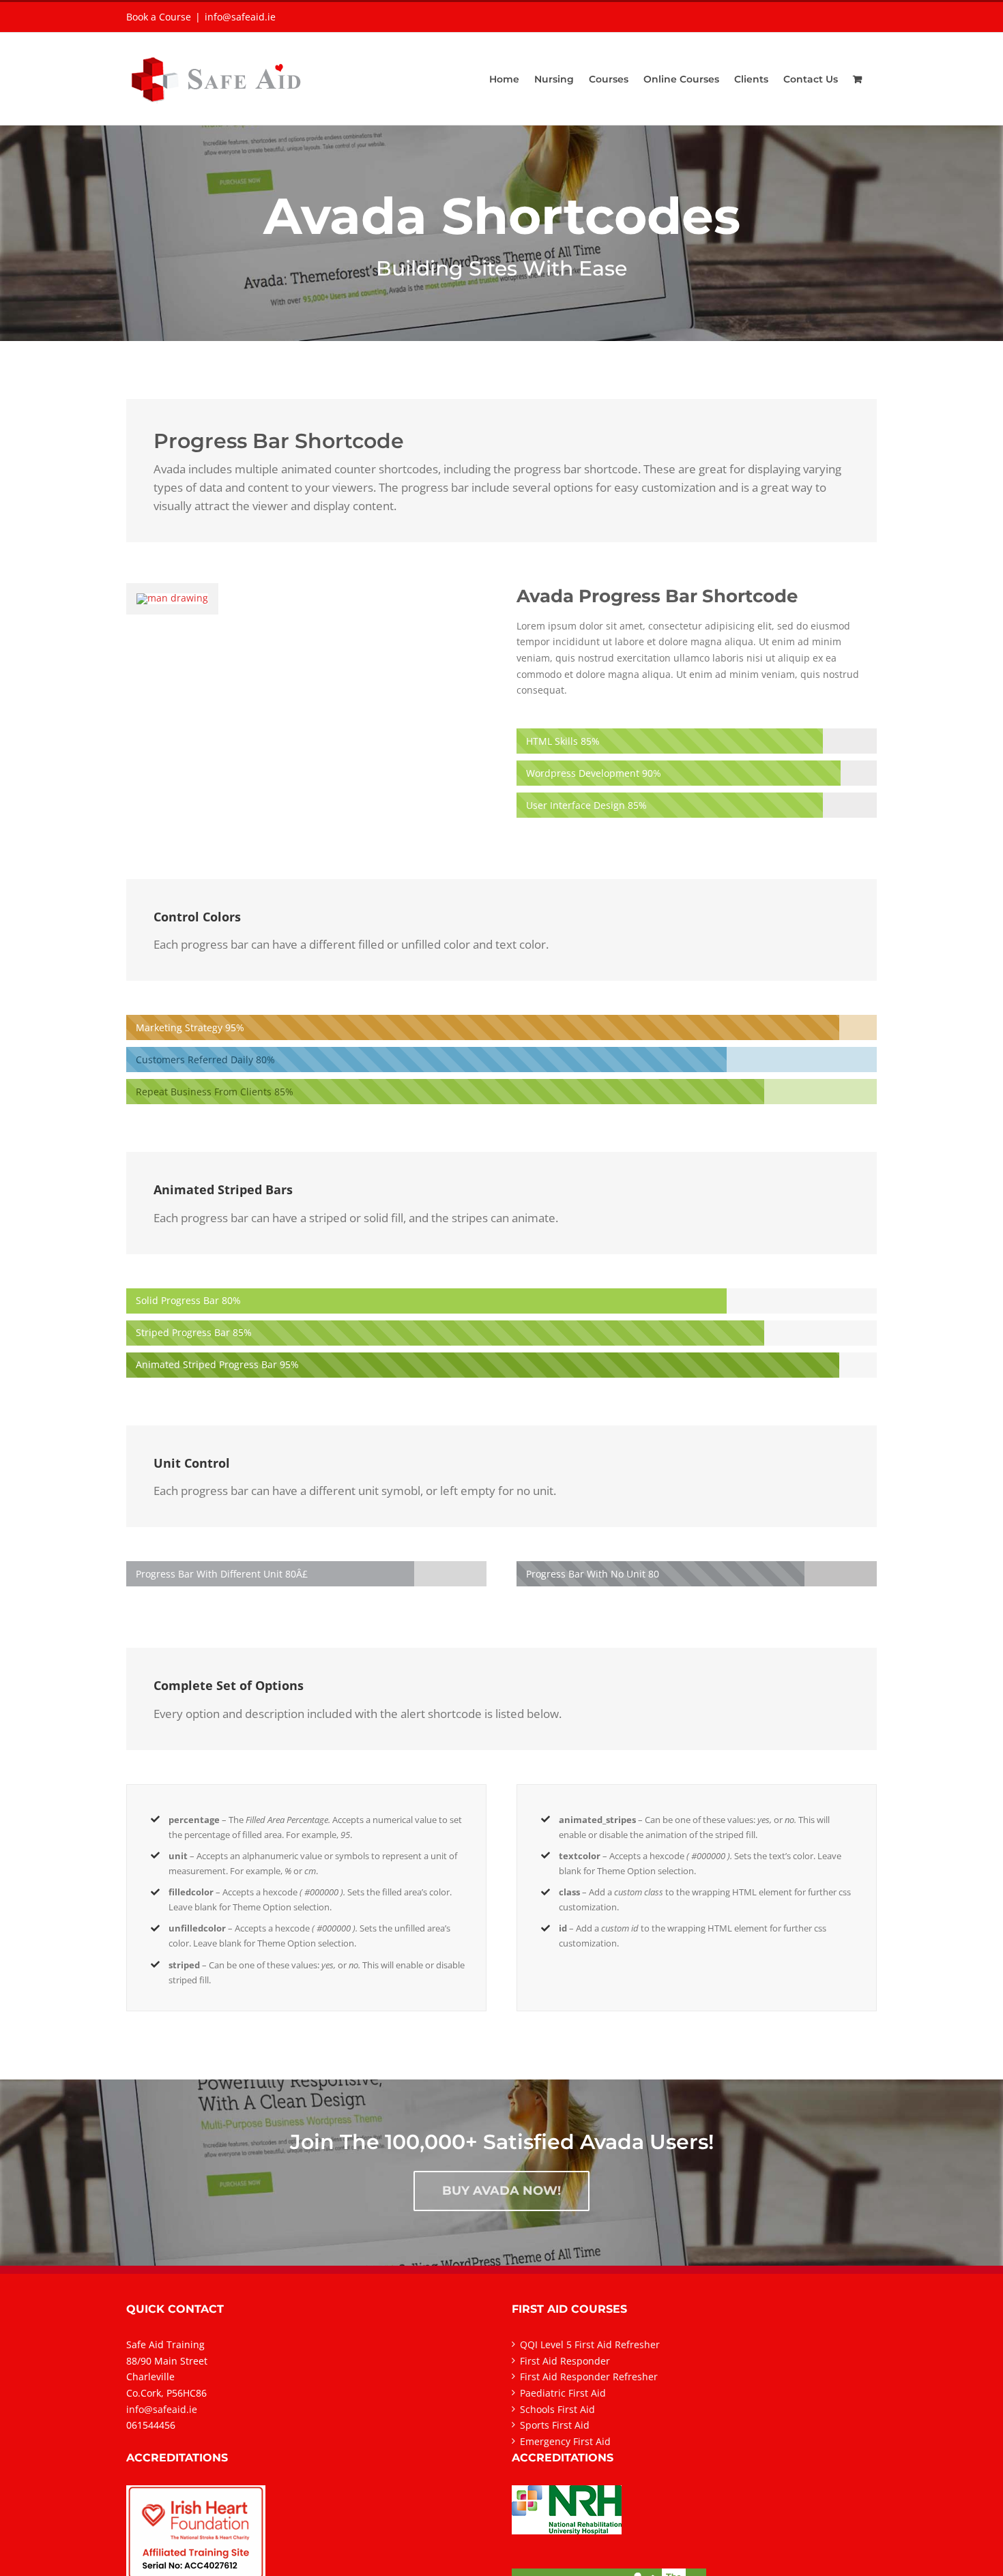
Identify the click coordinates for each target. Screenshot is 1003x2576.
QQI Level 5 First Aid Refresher (590, 2344)
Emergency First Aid (565, 2441)
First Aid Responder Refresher (589, 2377)
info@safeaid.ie (240, 17)
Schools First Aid (557, 2409)
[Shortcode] (501, 171)
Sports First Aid (555, 2425)
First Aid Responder (565, 2361)
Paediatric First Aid (563, 2393)
